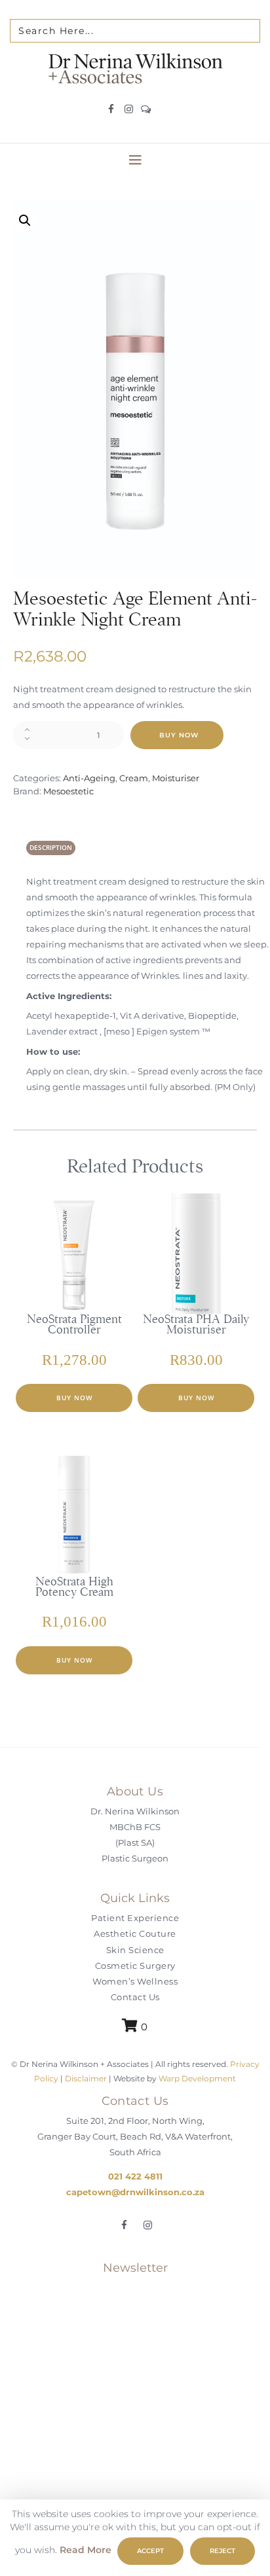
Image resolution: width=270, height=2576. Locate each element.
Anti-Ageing (89, 778)
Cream (134, 778)
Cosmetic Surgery (135, 1966)
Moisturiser (176, 778)
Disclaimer (86, 2078)
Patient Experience (135, 1918)
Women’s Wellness (135, 1981)
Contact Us (135, 1998)
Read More (86, 2550)
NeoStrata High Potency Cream (74, 1587)
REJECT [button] (222, 2551)
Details (88, 1311)
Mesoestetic (68, 791)
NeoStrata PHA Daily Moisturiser (196, 1324)
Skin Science (135, 1950)
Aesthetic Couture (135, 1933)
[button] (25, 221)
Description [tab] (51, 847)
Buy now (179, 735)
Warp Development (197, 2078)
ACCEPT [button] (150, 2551)
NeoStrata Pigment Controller (74, 1324)
